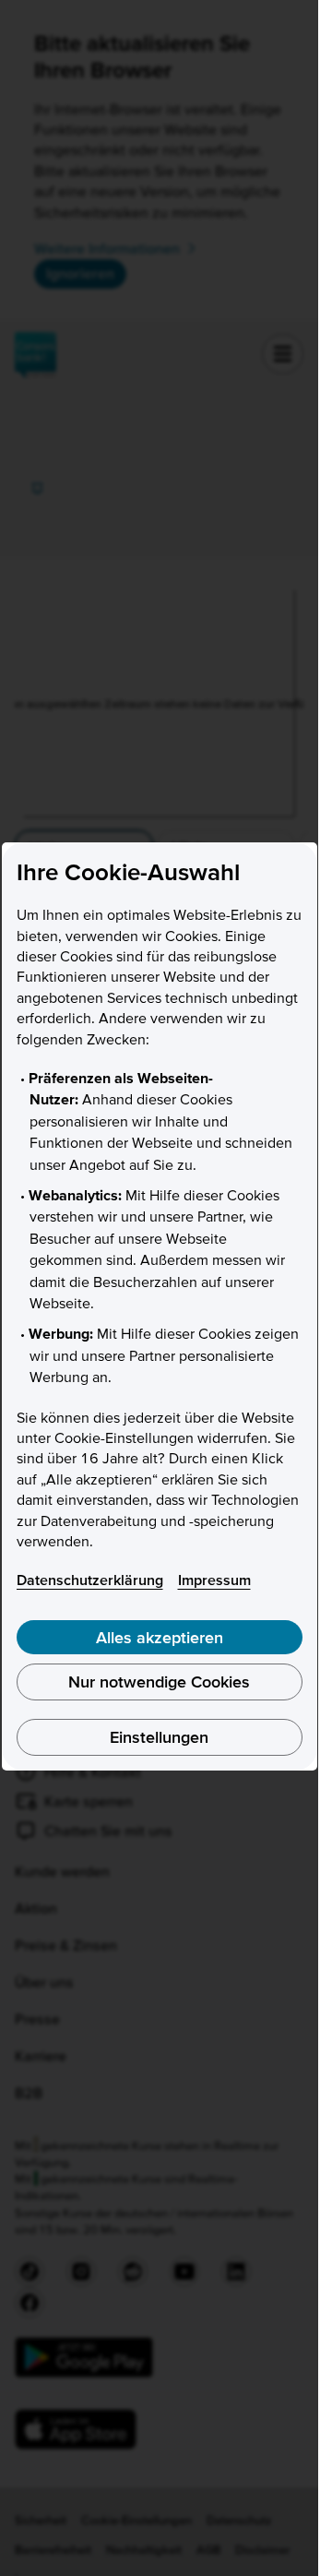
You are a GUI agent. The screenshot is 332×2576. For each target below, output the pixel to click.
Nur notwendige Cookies (159, 1682)
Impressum (214, 1580)
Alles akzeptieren (160, 1637)
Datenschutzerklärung (90, 1580)
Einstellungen (159, 1737)
